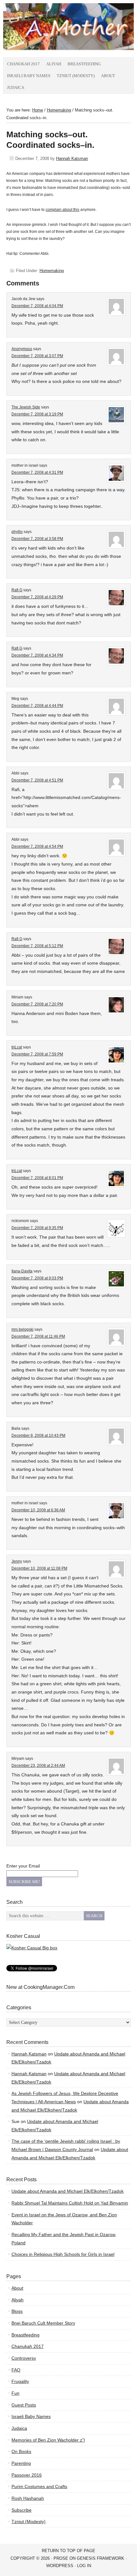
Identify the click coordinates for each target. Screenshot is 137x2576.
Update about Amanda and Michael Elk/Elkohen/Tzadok (68, 2191)
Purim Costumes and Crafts (39, 2486)
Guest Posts (24, 2405)
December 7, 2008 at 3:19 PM (37, 414)
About (108, 76)
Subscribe (22, 2510)
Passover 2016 (27, 2475)
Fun (15, 2393)
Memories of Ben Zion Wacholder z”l (48, 2440)
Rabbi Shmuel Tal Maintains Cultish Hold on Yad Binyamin (70, 2203)
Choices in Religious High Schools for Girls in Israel (63, 2254)
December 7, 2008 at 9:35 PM (37, 1228)
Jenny (17, 1561)
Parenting (21, 2463)
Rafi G (17, 590)
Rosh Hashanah (28, 2498)
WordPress (60, 2566)
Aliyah (54, 64)
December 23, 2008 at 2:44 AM (38, 1766)
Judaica (16, 87)
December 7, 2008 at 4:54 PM (37, 846)
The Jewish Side (26, 407)
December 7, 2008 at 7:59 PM (37, 1054)
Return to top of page (68, 2551)
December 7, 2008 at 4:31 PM (37, 472)
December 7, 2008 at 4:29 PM (37, 597)
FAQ (16, 2370)
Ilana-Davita (22, 1271)
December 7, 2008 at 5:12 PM (37, 946)
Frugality (20, 2381)
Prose (61, 2558)
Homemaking (52, 271)
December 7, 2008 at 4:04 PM (37, 306)
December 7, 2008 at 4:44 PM (37, 706)
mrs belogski (22, 1329)
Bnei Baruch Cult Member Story (43, 2323)
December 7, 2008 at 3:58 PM (37, 539)
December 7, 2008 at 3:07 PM (37, 356)
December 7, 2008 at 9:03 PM (37, 1278)
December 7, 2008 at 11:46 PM (38, 1336)
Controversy (24, 2358)
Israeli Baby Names (29, 76)
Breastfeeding (84, 64)
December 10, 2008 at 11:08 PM (39, 1568)
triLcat (17, 1047)
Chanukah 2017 (23, 64)
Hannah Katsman (72, 158)
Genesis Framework (101, 2558)
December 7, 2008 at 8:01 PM (37, 1178)
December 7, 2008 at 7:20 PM (37, 1004)
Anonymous (22, 349)
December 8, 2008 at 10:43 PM (38, 1436)
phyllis (17, 532)
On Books (21, 2451)
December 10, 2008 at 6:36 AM (38, 1510)
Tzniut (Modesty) (76, 76)
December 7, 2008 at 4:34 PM (37, 655)
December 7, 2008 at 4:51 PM (37, 780)
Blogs (17, 2311)
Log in (84, 2566)
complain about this (62, 210)
